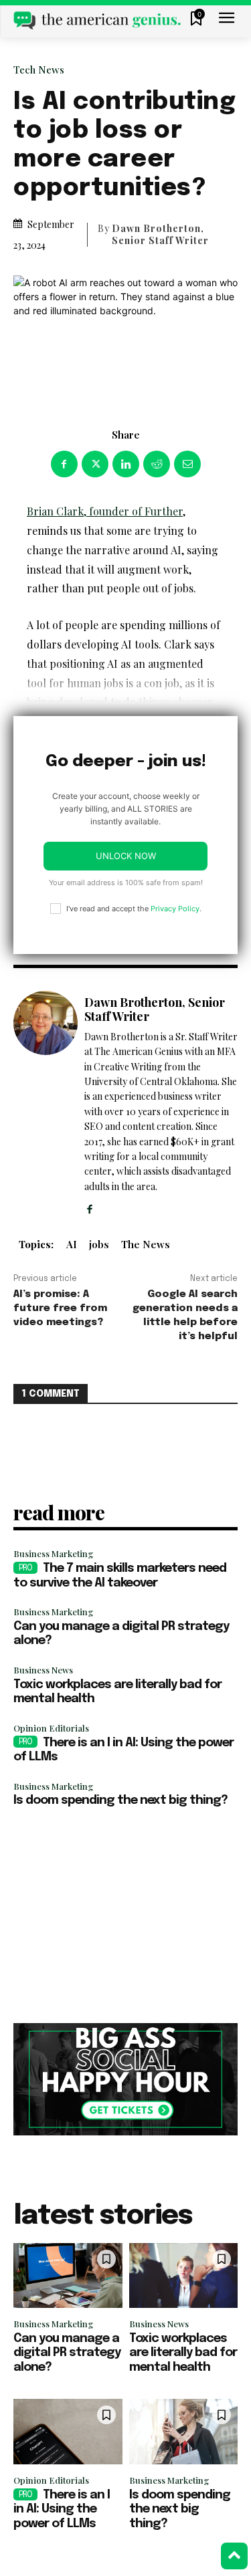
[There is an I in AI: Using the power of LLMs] (68, 2432)
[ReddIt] (157, 464)
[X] (95, 464)
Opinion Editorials (51, 1728)
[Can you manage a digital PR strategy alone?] (68, 2276)
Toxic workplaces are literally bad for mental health (183, 2353)
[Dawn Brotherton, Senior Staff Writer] (46, 1103)
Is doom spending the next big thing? (120, 1800)
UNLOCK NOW (126, 856)
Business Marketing (54, 1553)
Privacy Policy (175, 909)
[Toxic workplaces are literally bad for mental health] (184, 2276)
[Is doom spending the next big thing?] (184, 2432)
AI (72, 1244)
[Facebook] (64, 464)
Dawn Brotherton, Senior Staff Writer (160, 235)
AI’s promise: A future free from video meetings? (60, 1308)
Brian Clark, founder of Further (105, 511)
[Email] (187, 464)
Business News (43, 1670)
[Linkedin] (126, 464)
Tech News (39, 70)
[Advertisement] (125, 1916)
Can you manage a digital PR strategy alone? (67, 2353)
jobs (99, 1244)
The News (146, 1244)
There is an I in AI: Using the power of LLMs (62, 2509)
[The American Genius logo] (97, 20)
